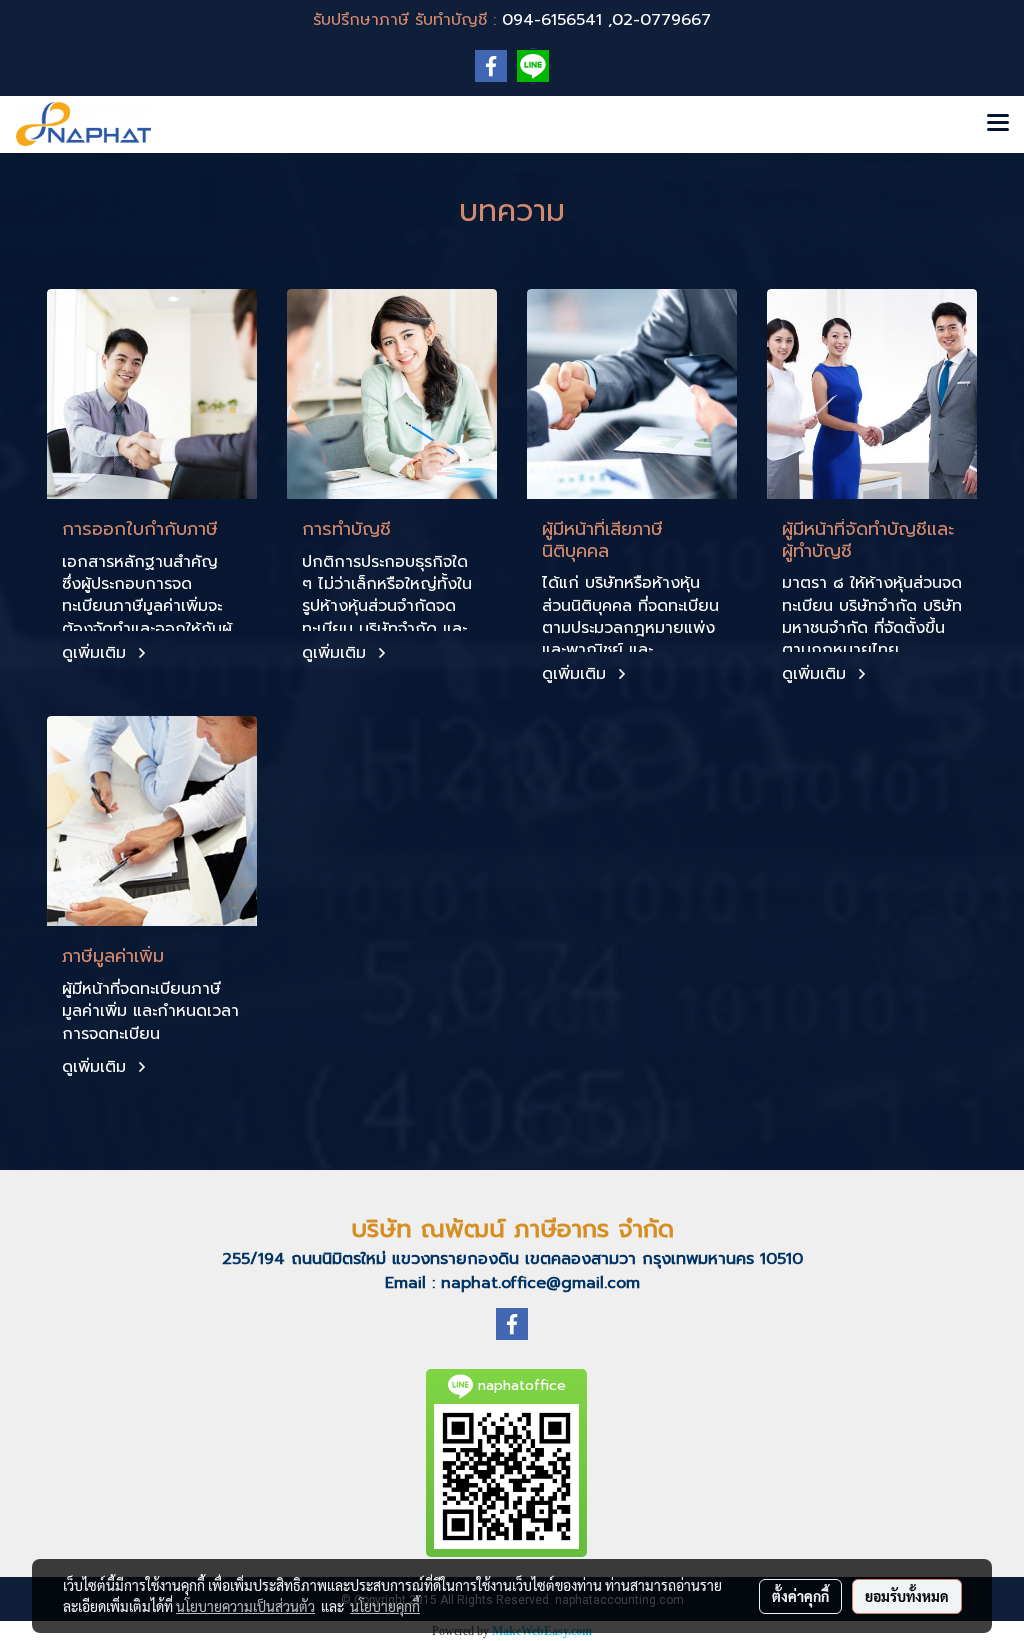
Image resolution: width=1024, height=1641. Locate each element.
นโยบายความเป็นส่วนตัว (245, 1606)
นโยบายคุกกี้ (385, 1606)
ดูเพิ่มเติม (97, 653)
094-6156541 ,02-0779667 (606, 20)
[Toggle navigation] (998, 124)
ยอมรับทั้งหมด (907, 1596)
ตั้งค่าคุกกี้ (800, 1596)
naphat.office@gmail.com (540, 1283)
